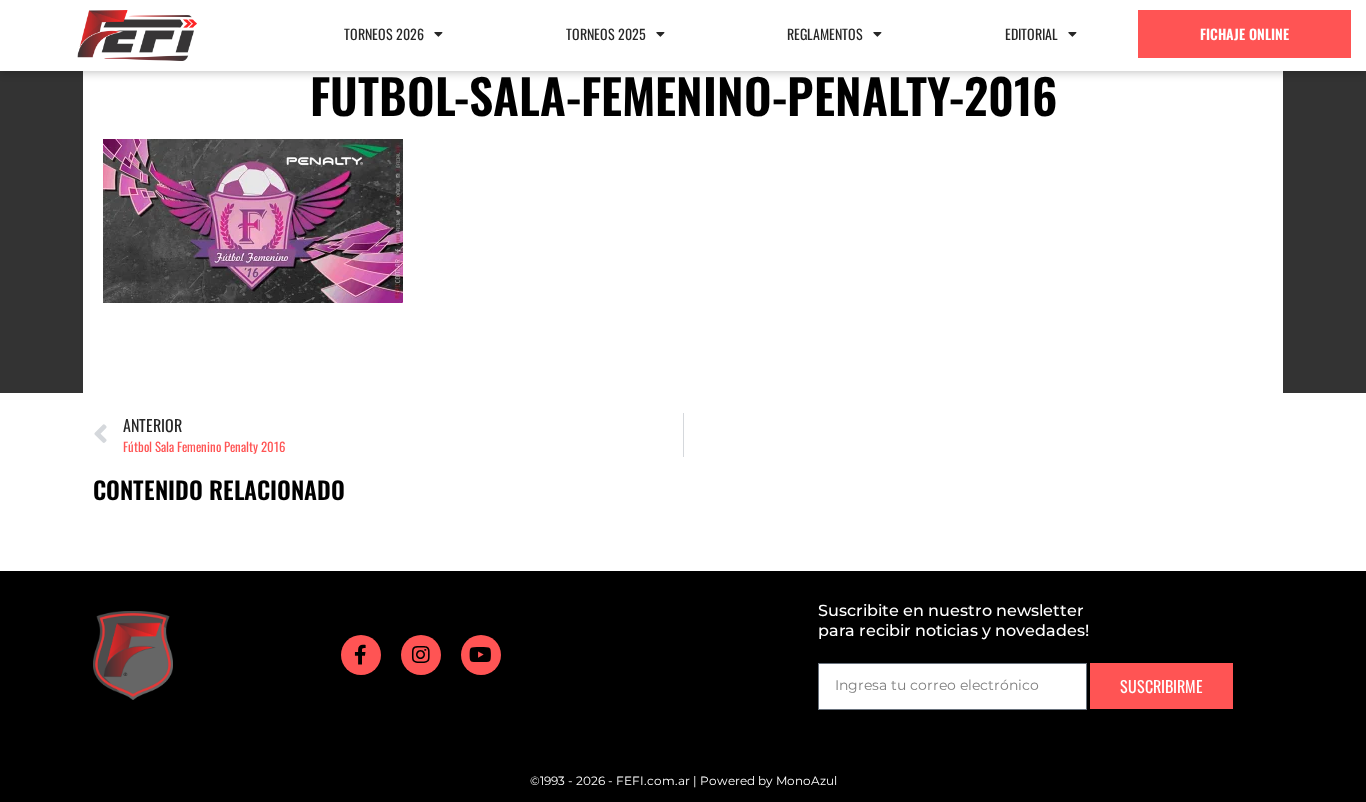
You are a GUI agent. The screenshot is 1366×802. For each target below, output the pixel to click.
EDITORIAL (1031, 33)
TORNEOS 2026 (384, 33)
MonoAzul (806, 780)
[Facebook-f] (361, 655)
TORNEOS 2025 (606, 33)
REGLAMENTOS (825, 33)
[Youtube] (481, 655)
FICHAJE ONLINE (1244, 33)
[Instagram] (421, 655)
